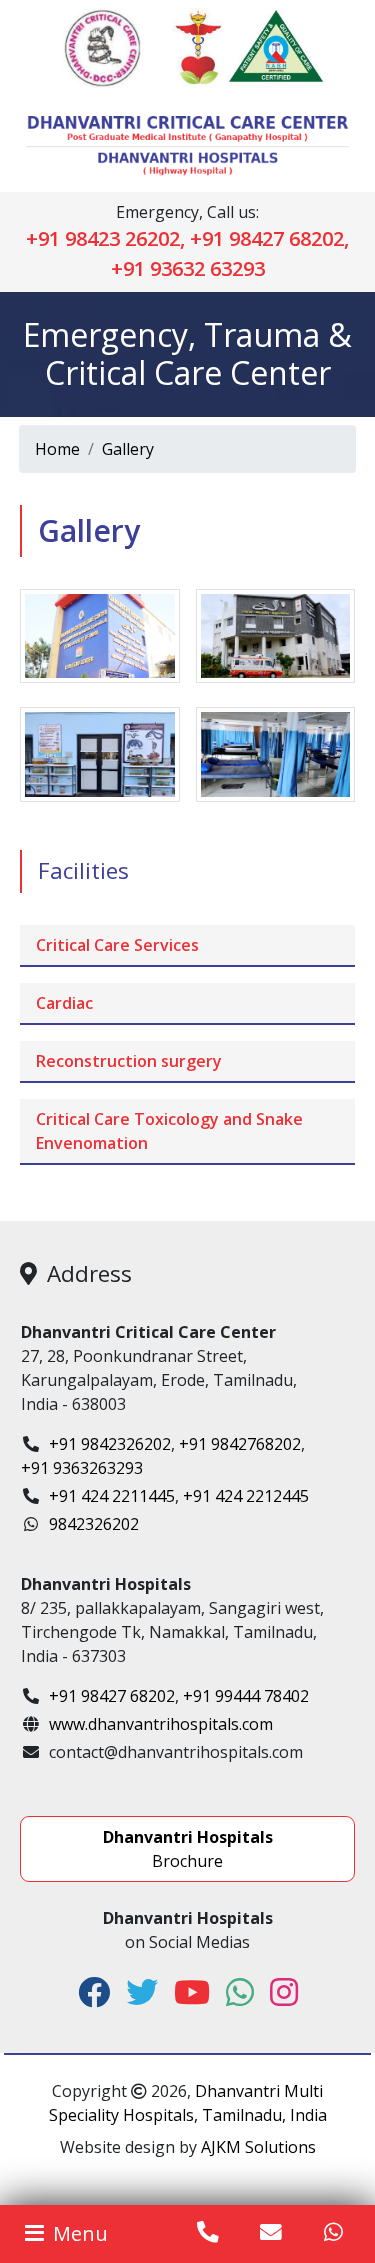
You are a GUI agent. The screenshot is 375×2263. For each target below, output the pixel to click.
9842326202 (94, 1524)
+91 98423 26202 (103, 238)
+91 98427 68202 (267, 238)
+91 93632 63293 (188, 268)
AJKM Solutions (258, 2147)
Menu (78, 2233)
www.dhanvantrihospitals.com (161, 1724)
